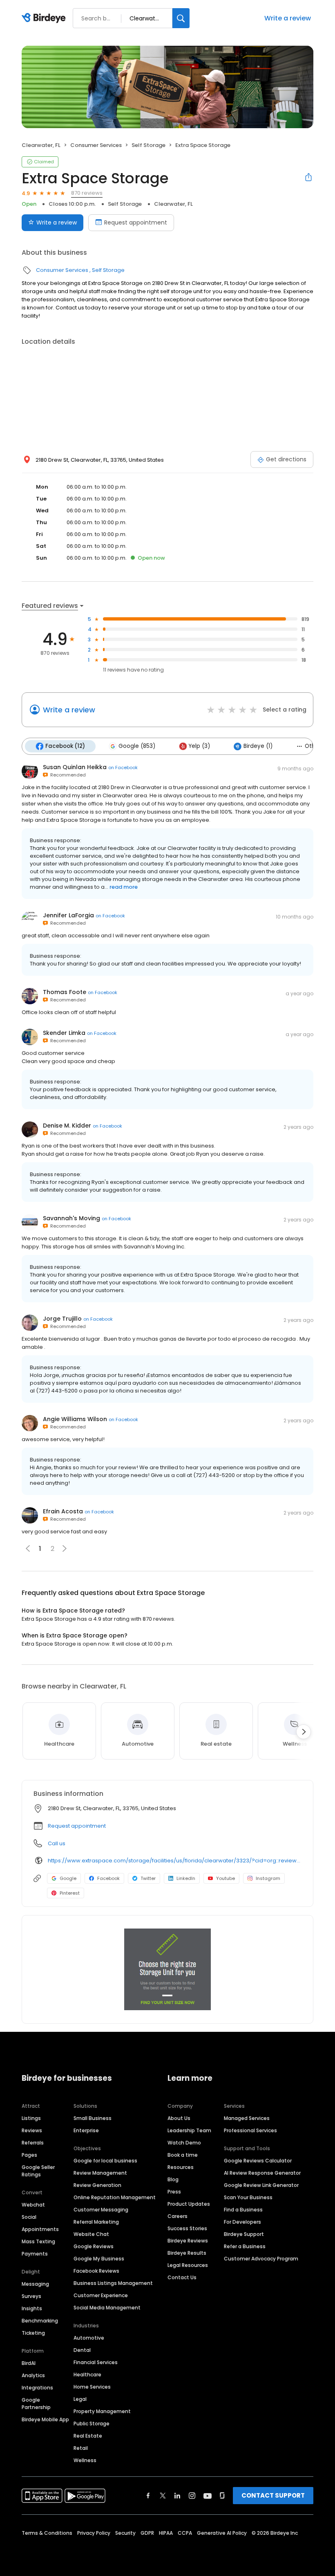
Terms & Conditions (47, 2533)
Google (68, 1878)
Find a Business (243, 2210)
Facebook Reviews (96, 2271)
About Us (179, 2118)
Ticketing (33, 2333)
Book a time (183, 2155)
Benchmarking (40, 2321)
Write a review (288, 18)
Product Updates (189, 2204)
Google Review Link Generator (261, 2185)
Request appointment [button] (77, 1826)
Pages (29, 2155)
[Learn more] (167, 1969)
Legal (80, 2399)
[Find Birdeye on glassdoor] (222, 2496)
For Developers (242, 2222)
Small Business (93, 2118)
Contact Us (182, 2277)
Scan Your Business (248, 2197)
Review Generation (97, 2185)
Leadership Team (189, 2130)
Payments (35, 2254)
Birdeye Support (244, 2234)
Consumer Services (96, 145)
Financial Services (96, 2362)
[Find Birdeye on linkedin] (177, 2496)
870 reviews (87, 193)
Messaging (35, 2284)
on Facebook (123, 767)
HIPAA (166, 2533)
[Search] (181, 18)
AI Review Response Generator (262, 2173)
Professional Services (250, 2130)
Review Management (100, 2173)
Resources (181, 2167)
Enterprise (86, 2130)
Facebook (108, 1878)
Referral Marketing (96, 2222)
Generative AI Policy (222, 2533)
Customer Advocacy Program (261, 2259)
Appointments (40, 2229)
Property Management (102, 2411)
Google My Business (99, 2259)
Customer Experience (101, 2295)
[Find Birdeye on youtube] (208, 2496)
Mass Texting (38, 2241)
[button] (65, 1548)
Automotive (89, 2338)
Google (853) (137, 746)
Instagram (268, 1878)
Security (125, 2533)
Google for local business (105, 2161)
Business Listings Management (113, 2283)
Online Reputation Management (115, 2197)
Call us (57, 1843)
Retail (81, 2448)
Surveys (31, 2296)
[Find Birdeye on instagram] (192, 2496)
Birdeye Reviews (188, 2241)
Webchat (33, 2205)
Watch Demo (184, 2143)
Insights (32, 2308)
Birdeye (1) (258, 746)
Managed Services (247, 2118)
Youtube (226, 1878)
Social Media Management (107, 2308)
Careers (178, 2216)
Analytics (33, 2375)
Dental (82, 2350)
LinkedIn (186, 1878)
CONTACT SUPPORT (273, 2495)
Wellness (85, 2460)
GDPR (147, 2533)
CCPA (185, 2533)
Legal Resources (188, 2265)
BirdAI (29, 2363)
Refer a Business (245, 2246)
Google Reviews (94, 2246)
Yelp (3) (199, 746)
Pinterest (70, 1893)
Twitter (148, 1878)
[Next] (304, 1732)
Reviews (32, 2130)
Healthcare (87, 2375)
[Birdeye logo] (45, 18)
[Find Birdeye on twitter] (163, 2496)
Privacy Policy (94, 2533)
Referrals (33, 2143)
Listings (31, 2118)
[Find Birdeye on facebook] (148, 2496)
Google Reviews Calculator (258, 2161)
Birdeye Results (187, 2253)
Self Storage (149, 145)
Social (29, 2217)
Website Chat (91, 2234)
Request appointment (136, 222)
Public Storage (92, 2424)
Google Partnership (36, 2404)
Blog (173, 2179)
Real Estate (88, 2436)
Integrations (37, 2388)
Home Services (92, 2387)
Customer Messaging (101, 2210)
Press (174, 2192)
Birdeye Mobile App (45, 2419)
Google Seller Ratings (38, 2171)
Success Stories (187, 2228)
